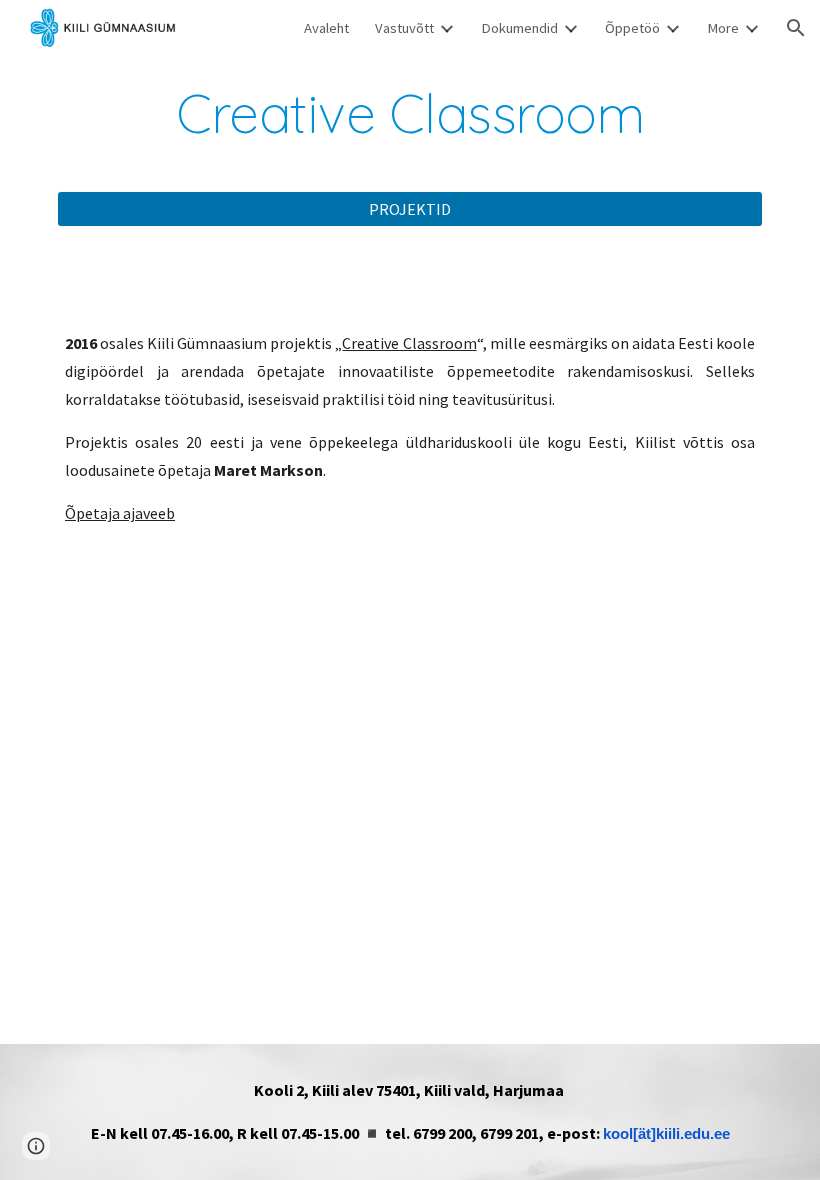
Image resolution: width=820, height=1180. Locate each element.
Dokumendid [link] (519, 28)
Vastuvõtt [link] (404, 28)
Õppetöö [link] (632, 28)
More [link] (723, 28)
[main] (410, 113)
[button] (796, 28)
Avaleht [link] (326, 28)
